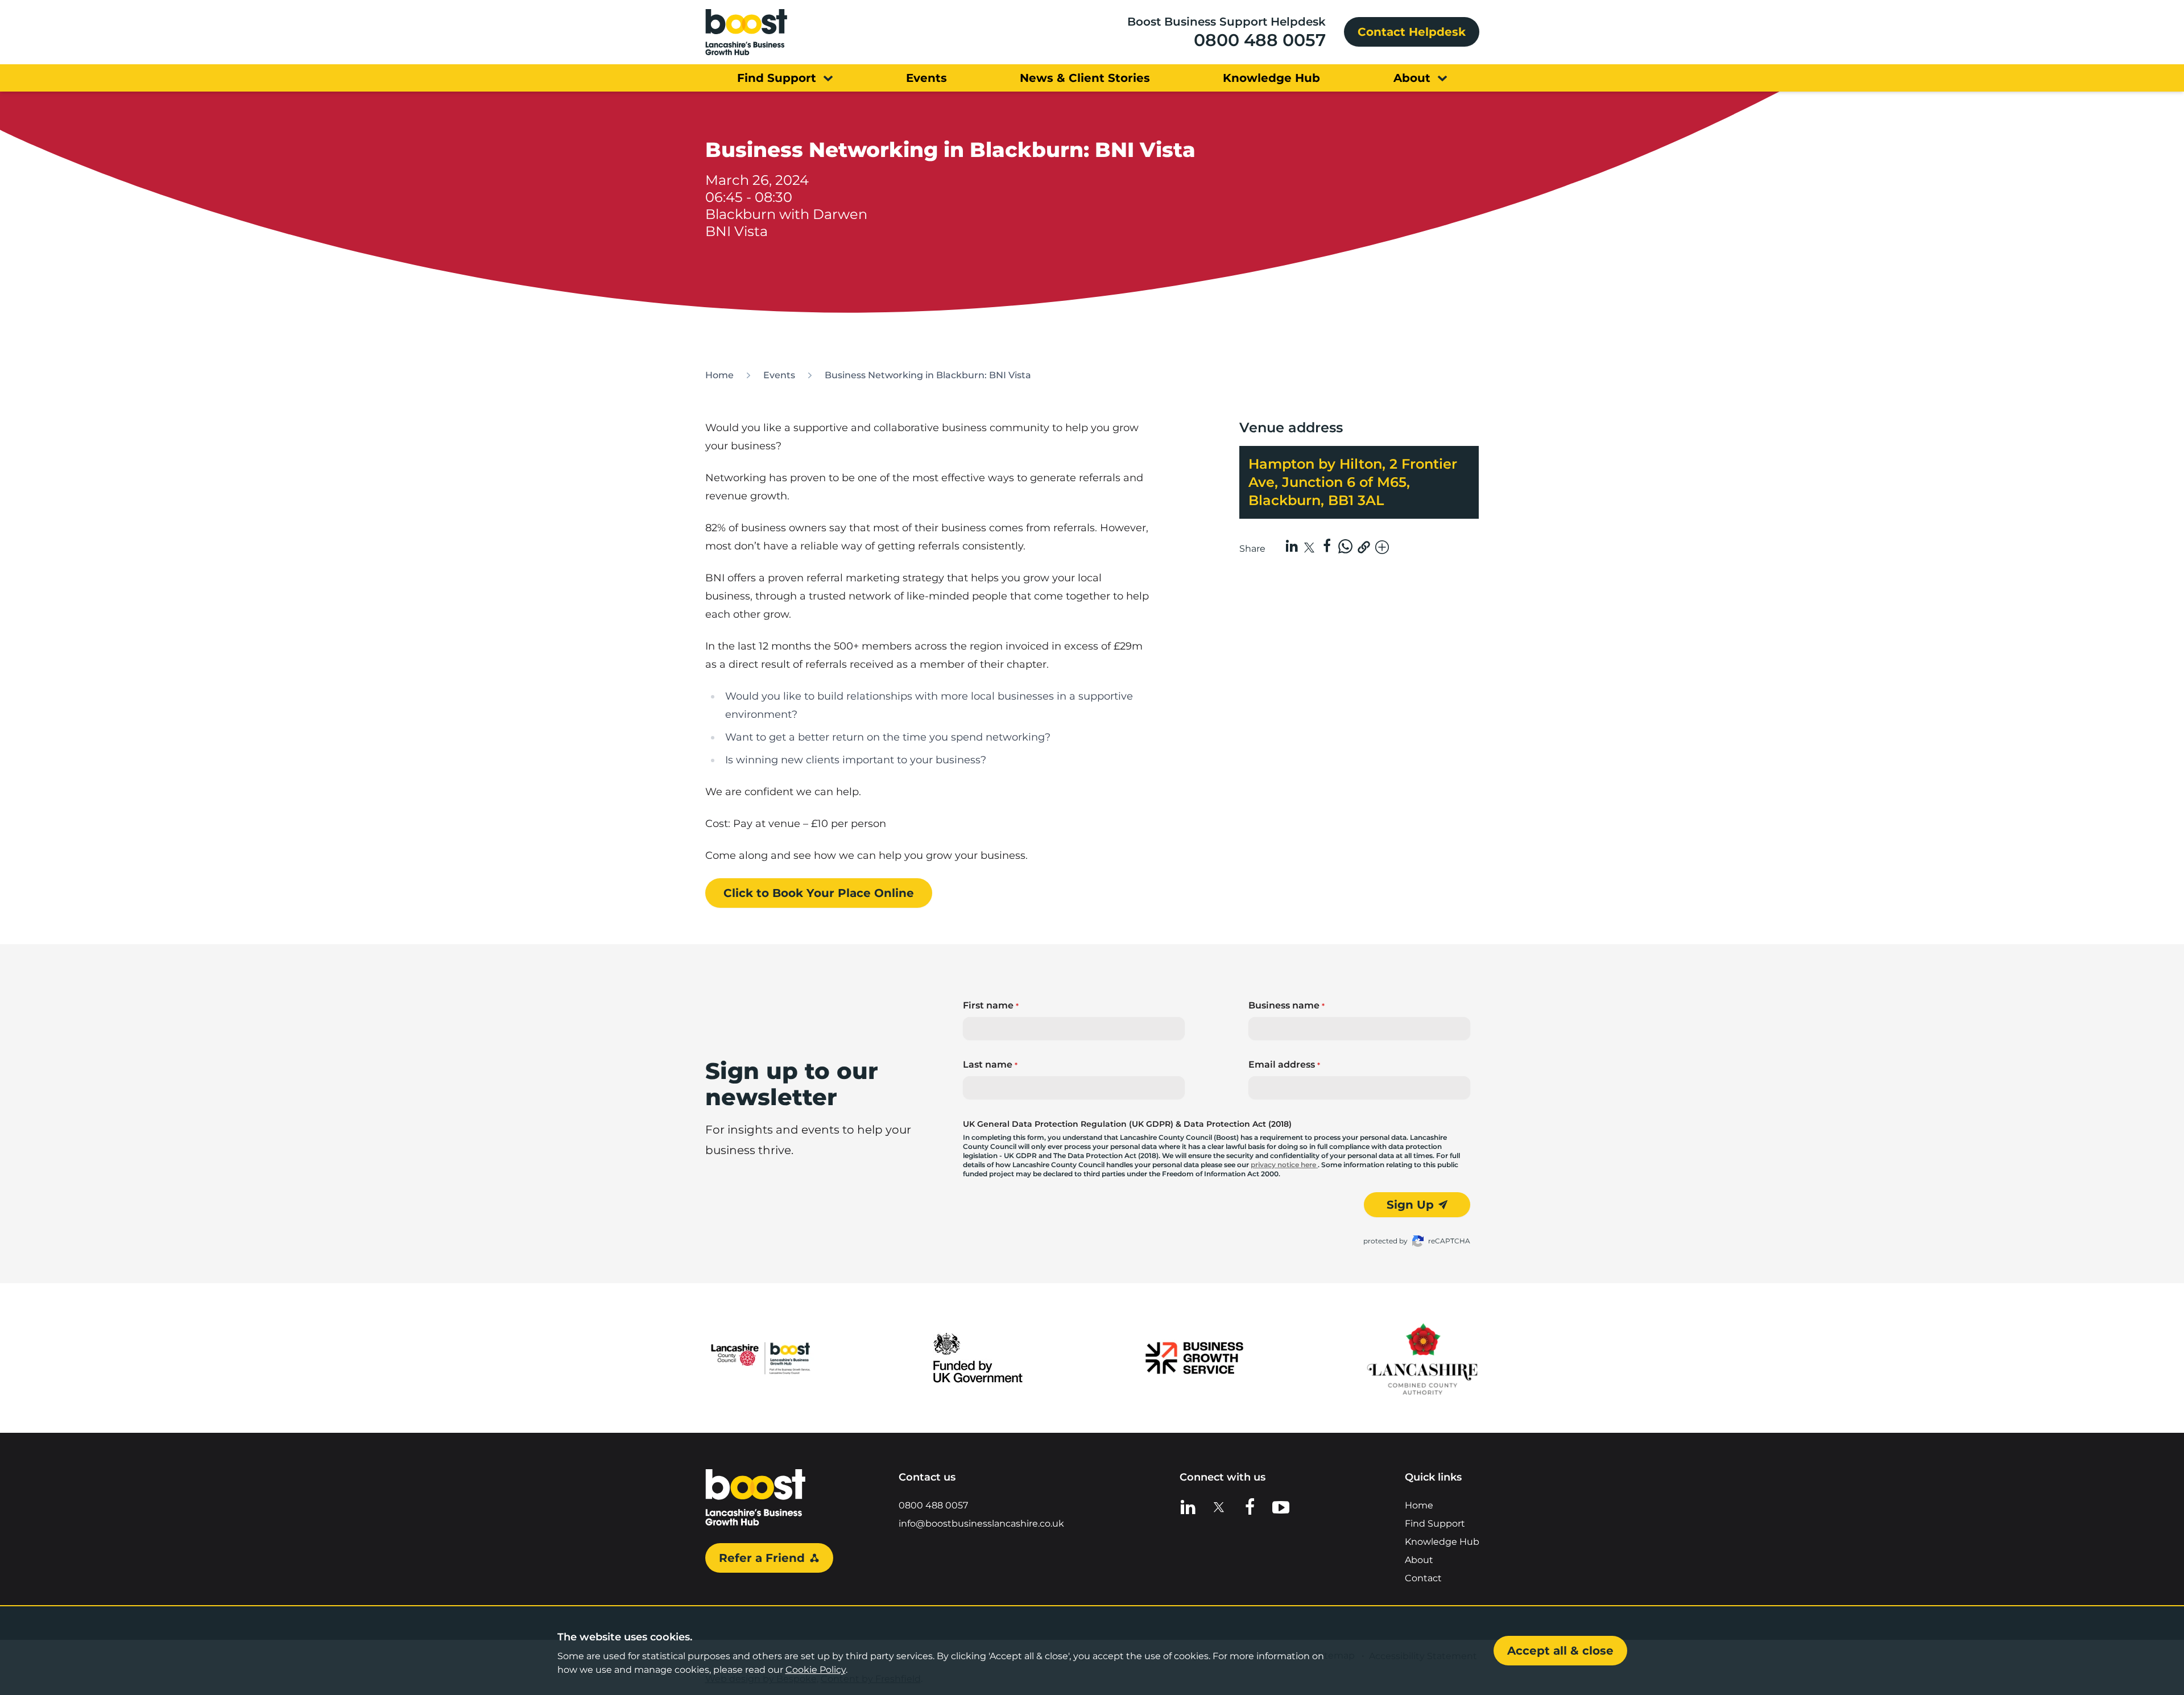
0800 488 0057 (1260, 40)
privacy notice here (1284, 1165)
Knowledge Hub (1442, 1542)
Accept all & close (1560, 1651)
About (1419, 1560)
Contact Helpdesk (1412, 32)
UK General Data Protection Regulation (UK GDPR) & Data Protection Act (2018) (1127, 1124)
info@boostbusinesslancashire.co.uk (981, 1524)
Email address (1284, 1064)
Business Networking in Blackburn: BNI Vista (928, 375)
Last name (990, 1064)
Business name (1287, 1005)
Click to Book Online (819, 893)
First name (991, 1005)
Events (779, 375)
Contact (1423, 1578)
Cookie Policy (816, 1670)
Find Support (1435, 1524)
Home (719, 375)
